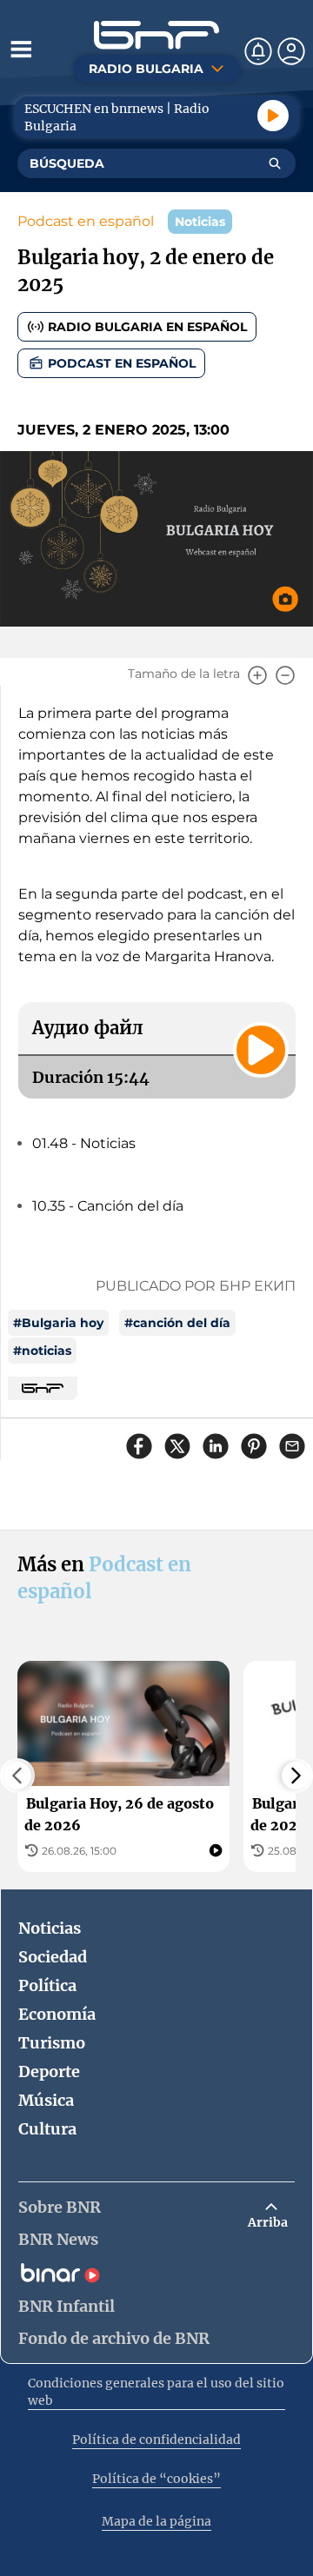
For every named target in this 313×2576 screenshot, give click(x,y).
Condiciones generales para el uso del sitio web (156, 2392)
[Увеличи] (257, 675)
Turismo (52, 2043)
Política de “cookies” (156, 2479)
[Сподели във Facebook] (139, 1446)
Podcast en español (86, 221)
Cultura (47, 2129)
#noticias (42, 1351)
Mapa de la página (156, 2521)
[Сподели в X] (177, 1446)
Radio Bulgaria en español (147, 327)
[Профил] (291, 51)
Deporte (49, 2071)
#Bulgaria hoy (58, 1323)
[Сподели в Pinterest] (254, 1446)
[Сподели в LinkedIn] (216, 1446)
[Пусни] (273, 116)
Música (46, 2100)
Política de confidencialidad (156, 2440)
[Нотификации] (258, 51)
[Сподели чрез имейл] (292, 1446)
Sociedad (53, 1957)
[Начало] (156, 35)
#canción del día (177, 1323)
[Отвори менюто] (21, 49)
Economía (57, 2014)
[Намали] (285, 675)
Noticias (50, 1928)
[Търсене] (275, 163)
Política (47, 1985)
